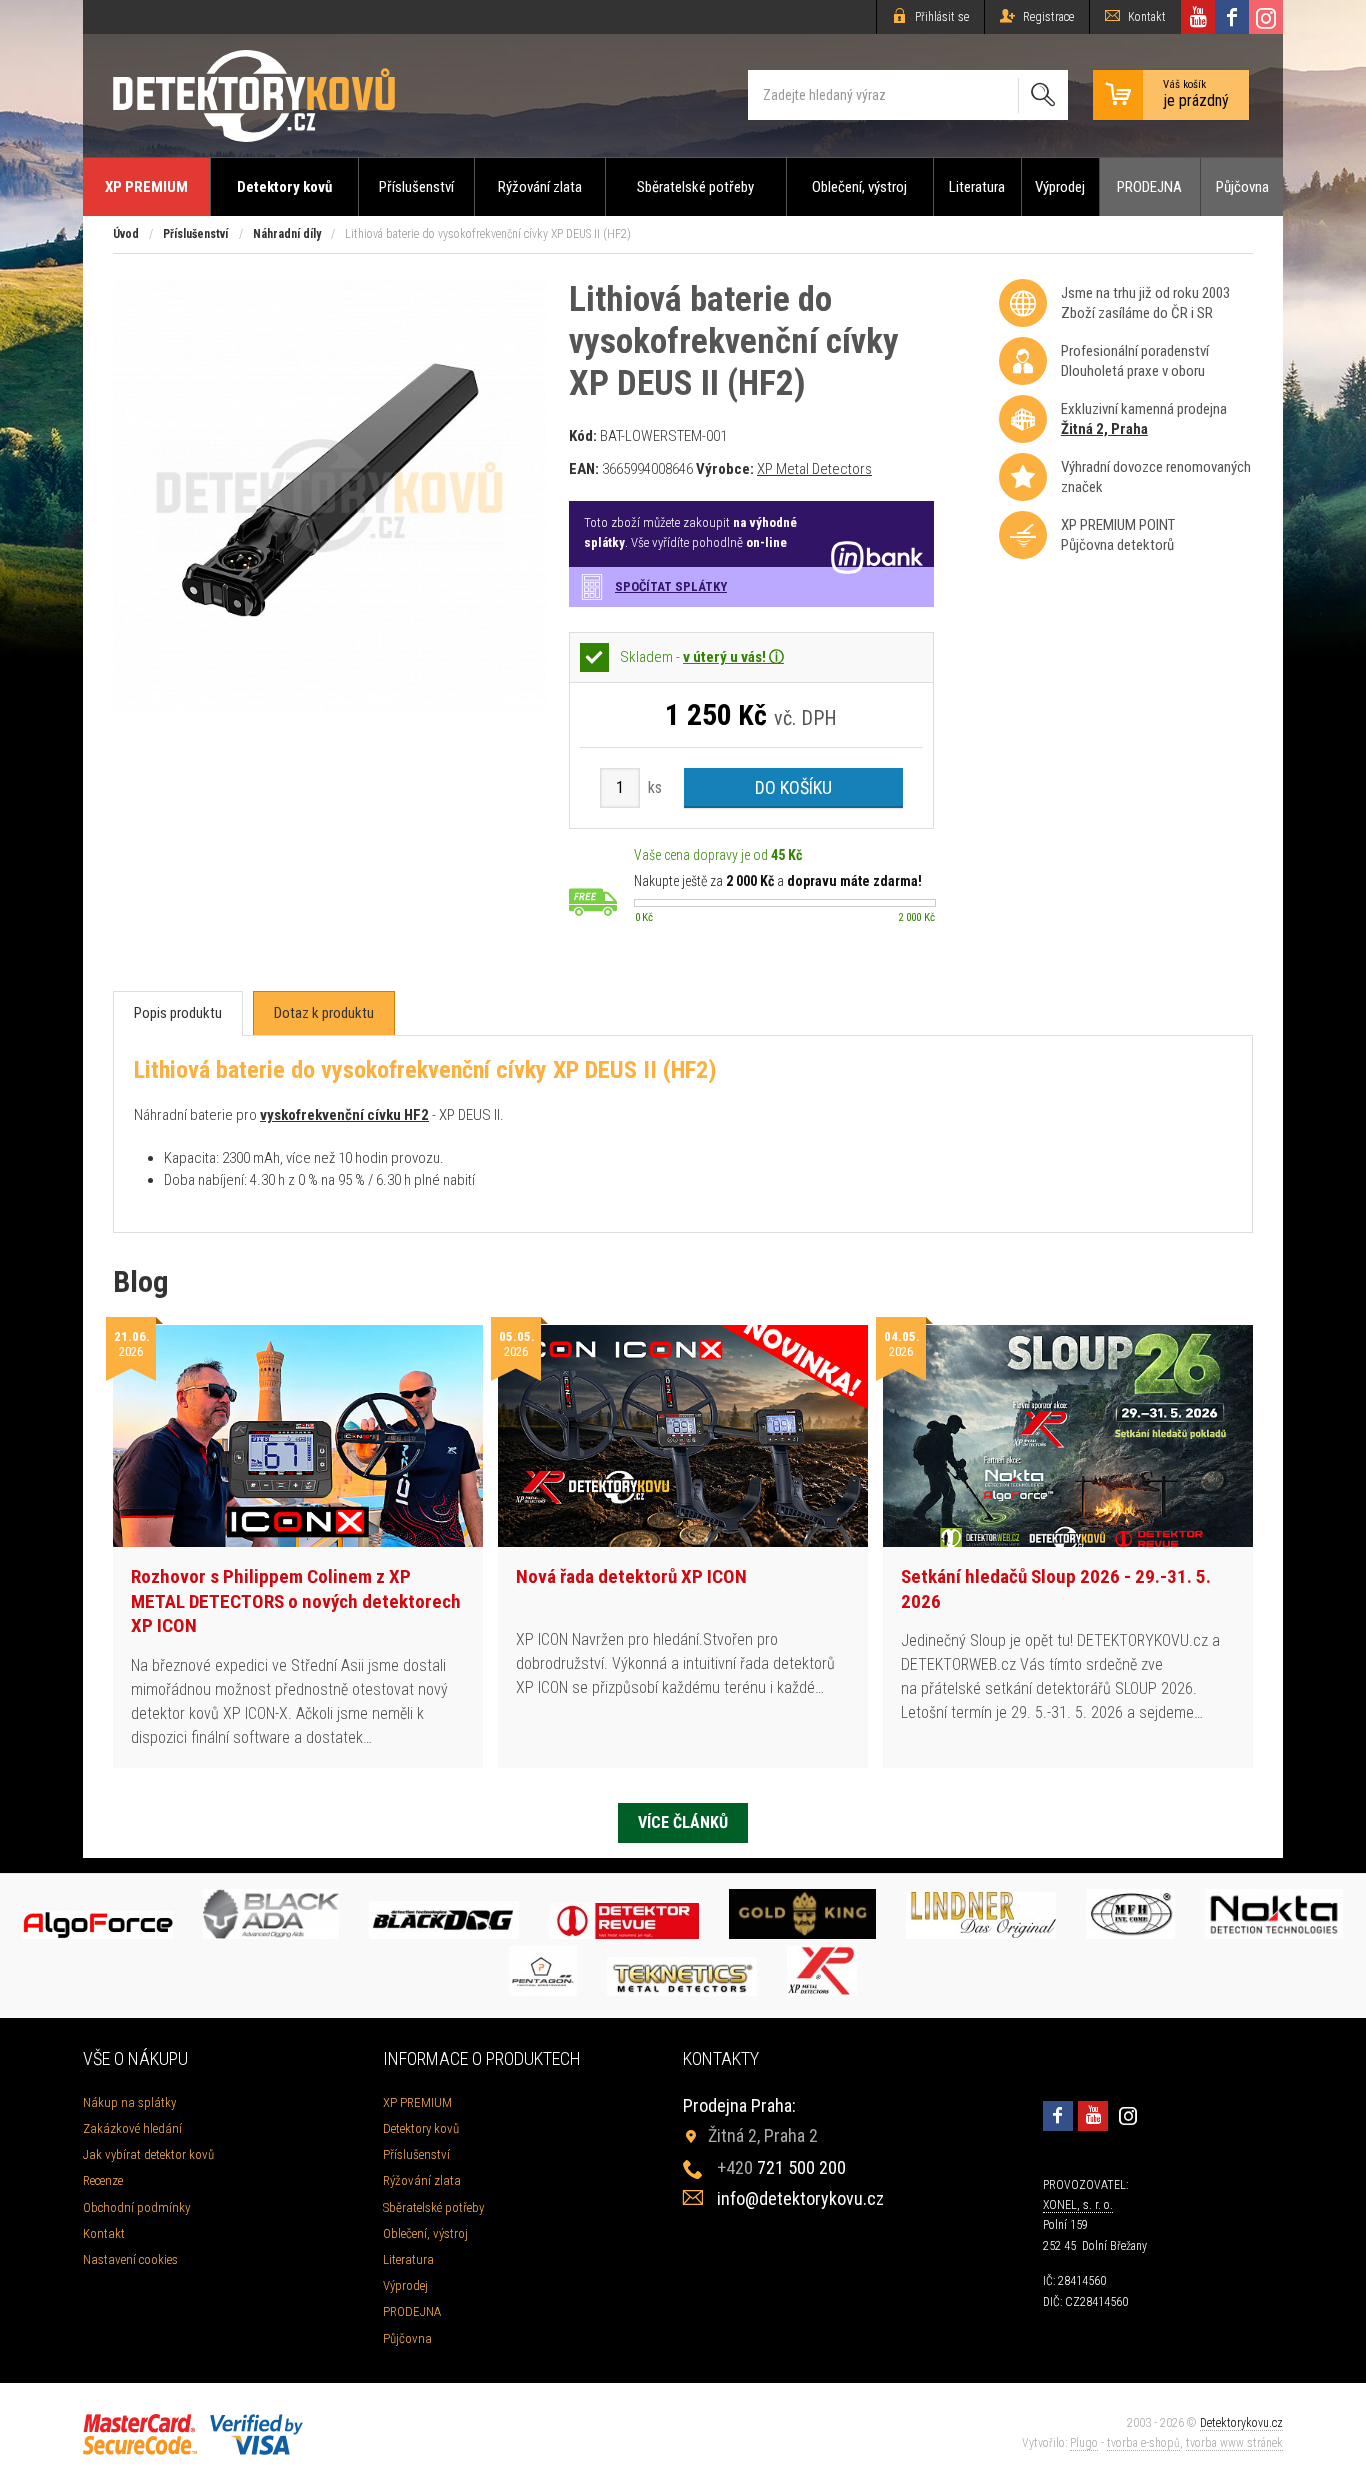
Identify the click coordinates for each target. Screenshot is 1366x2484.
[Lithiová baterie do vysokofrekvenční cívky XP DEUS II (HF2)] (329, 706)
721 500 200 (781, 2167)
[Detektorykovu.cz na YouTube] (1198, 17)
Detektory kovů (284, 187)
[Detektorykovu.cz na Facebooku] (1232, 17)
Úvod (126, 234)
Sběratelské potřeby (695, 187)
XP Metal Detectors (814, 469)
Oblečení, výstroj (859, 187)
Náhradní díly (287, 234)
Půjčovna (1242, 187)
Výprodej (1060, 187)
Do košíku (793, 787)
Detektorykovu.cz (1241, 2423)
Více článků (683, 1822)
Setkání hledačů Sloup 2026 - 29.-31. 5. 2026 (1056, 1589)
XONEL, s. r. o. (1078, 2205)
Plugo (1084, 2443)
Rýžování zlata (540, 187)
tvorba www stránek (1234, 2443)
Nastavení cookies (130, 2259)
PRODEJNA (1149, 187)
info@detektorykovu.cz (800, 2198)
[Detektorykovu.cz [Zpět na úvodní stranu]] (254, 95)
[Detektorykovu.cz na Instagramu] (1266, 17)
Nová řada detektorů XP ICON (631, 1576)
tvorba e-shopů (1143, 2443)
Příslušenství (416, 187)
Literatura (977, 187)
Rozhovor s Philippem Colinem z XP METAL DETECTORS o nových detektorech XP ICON (296, 1601)
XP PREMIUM (146, 187)
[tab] (178, 1013)
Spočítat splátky (671, 586)
